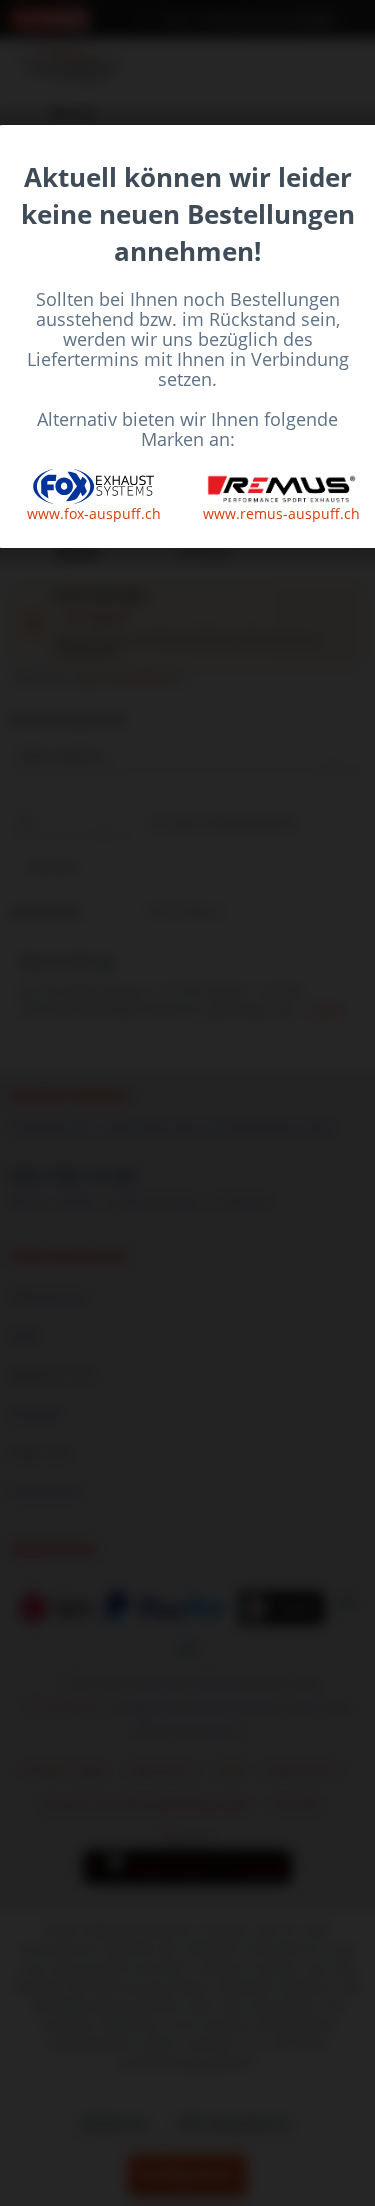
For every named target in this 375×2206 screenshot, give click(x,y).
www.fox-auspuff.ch (94, 513)
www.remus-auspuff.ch (281, 513)
